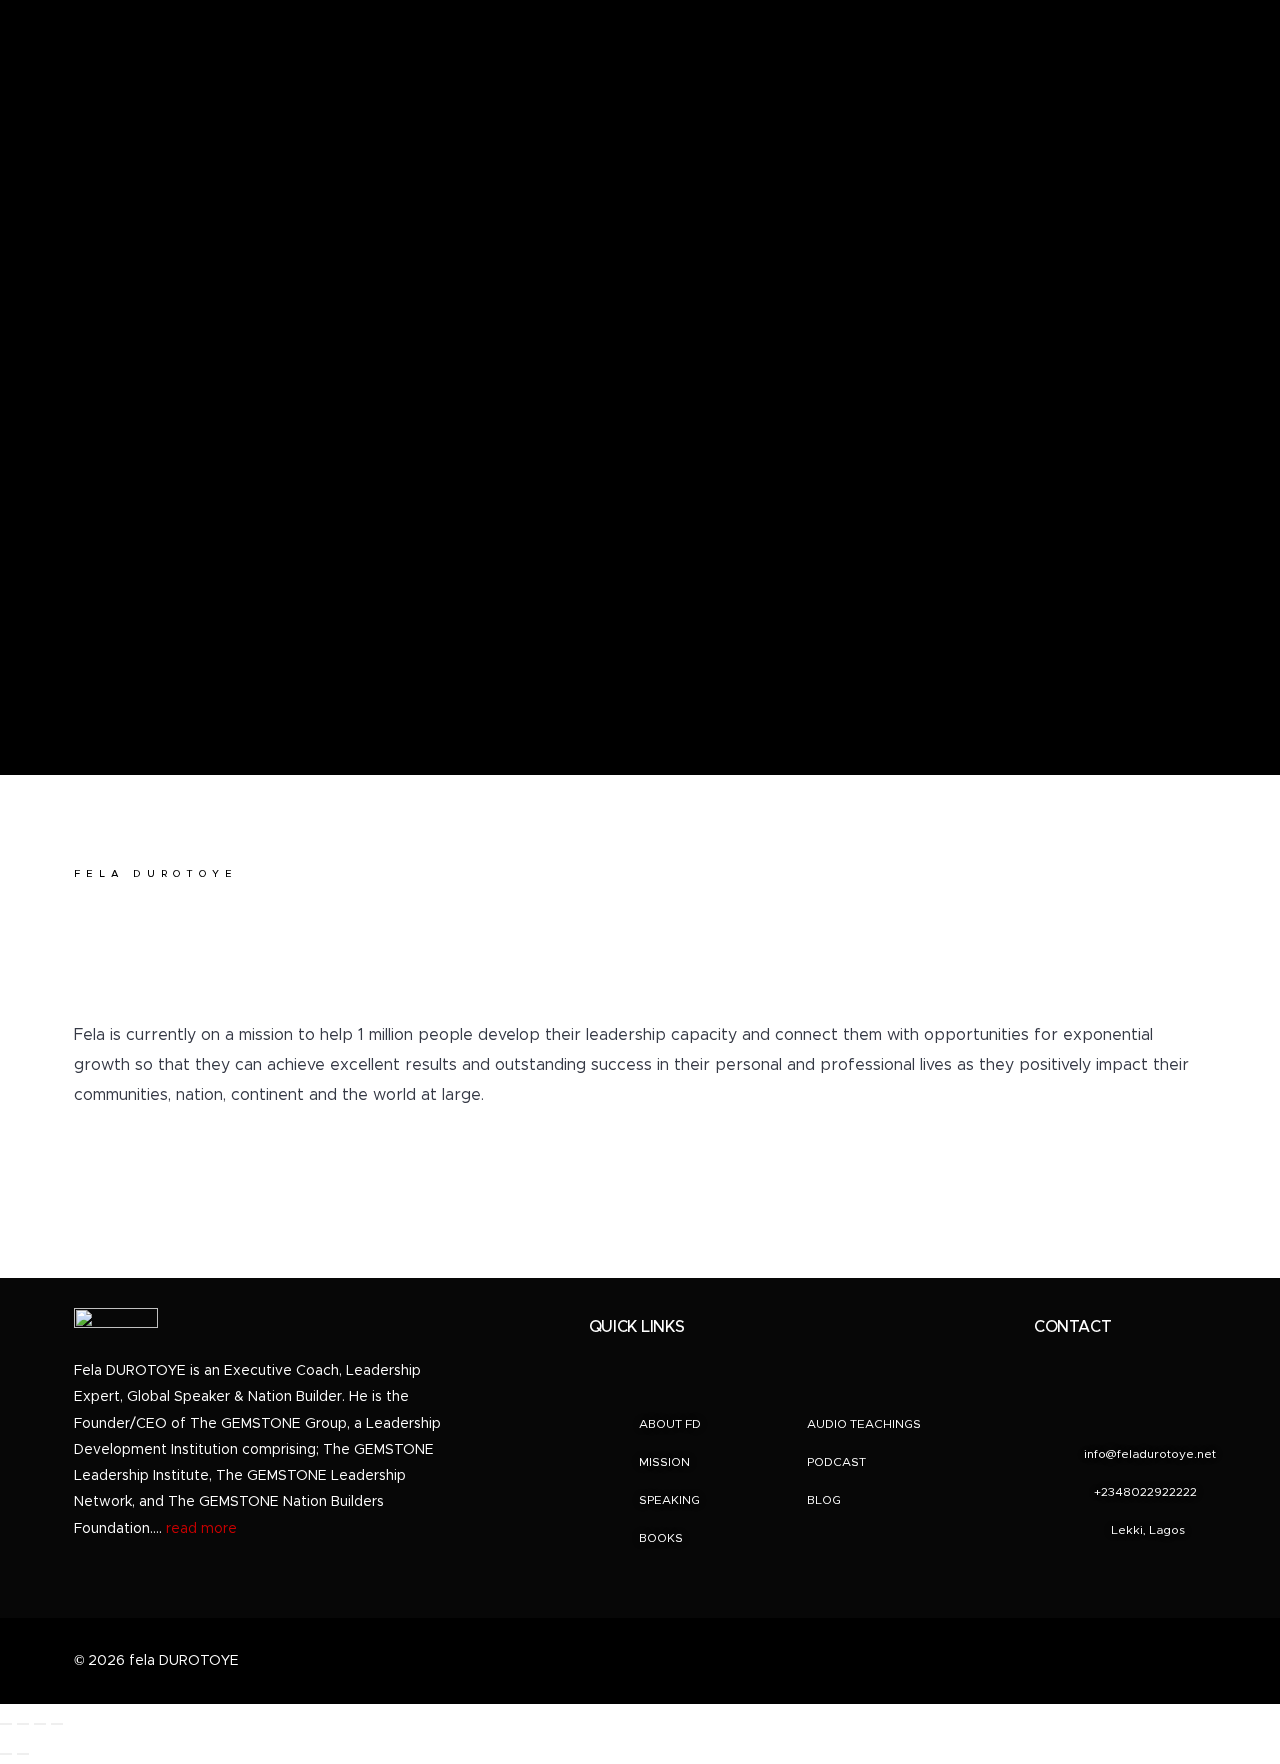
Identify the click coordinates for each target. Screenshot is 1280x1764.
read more (201, 1529)
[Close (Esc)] (57, 1724)
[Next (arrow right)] (23, 1754)
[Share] (40, 1724)
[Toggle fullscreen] (23, 1724)
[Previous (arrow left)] (6, 1754)
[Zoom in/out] (6, 1724)
